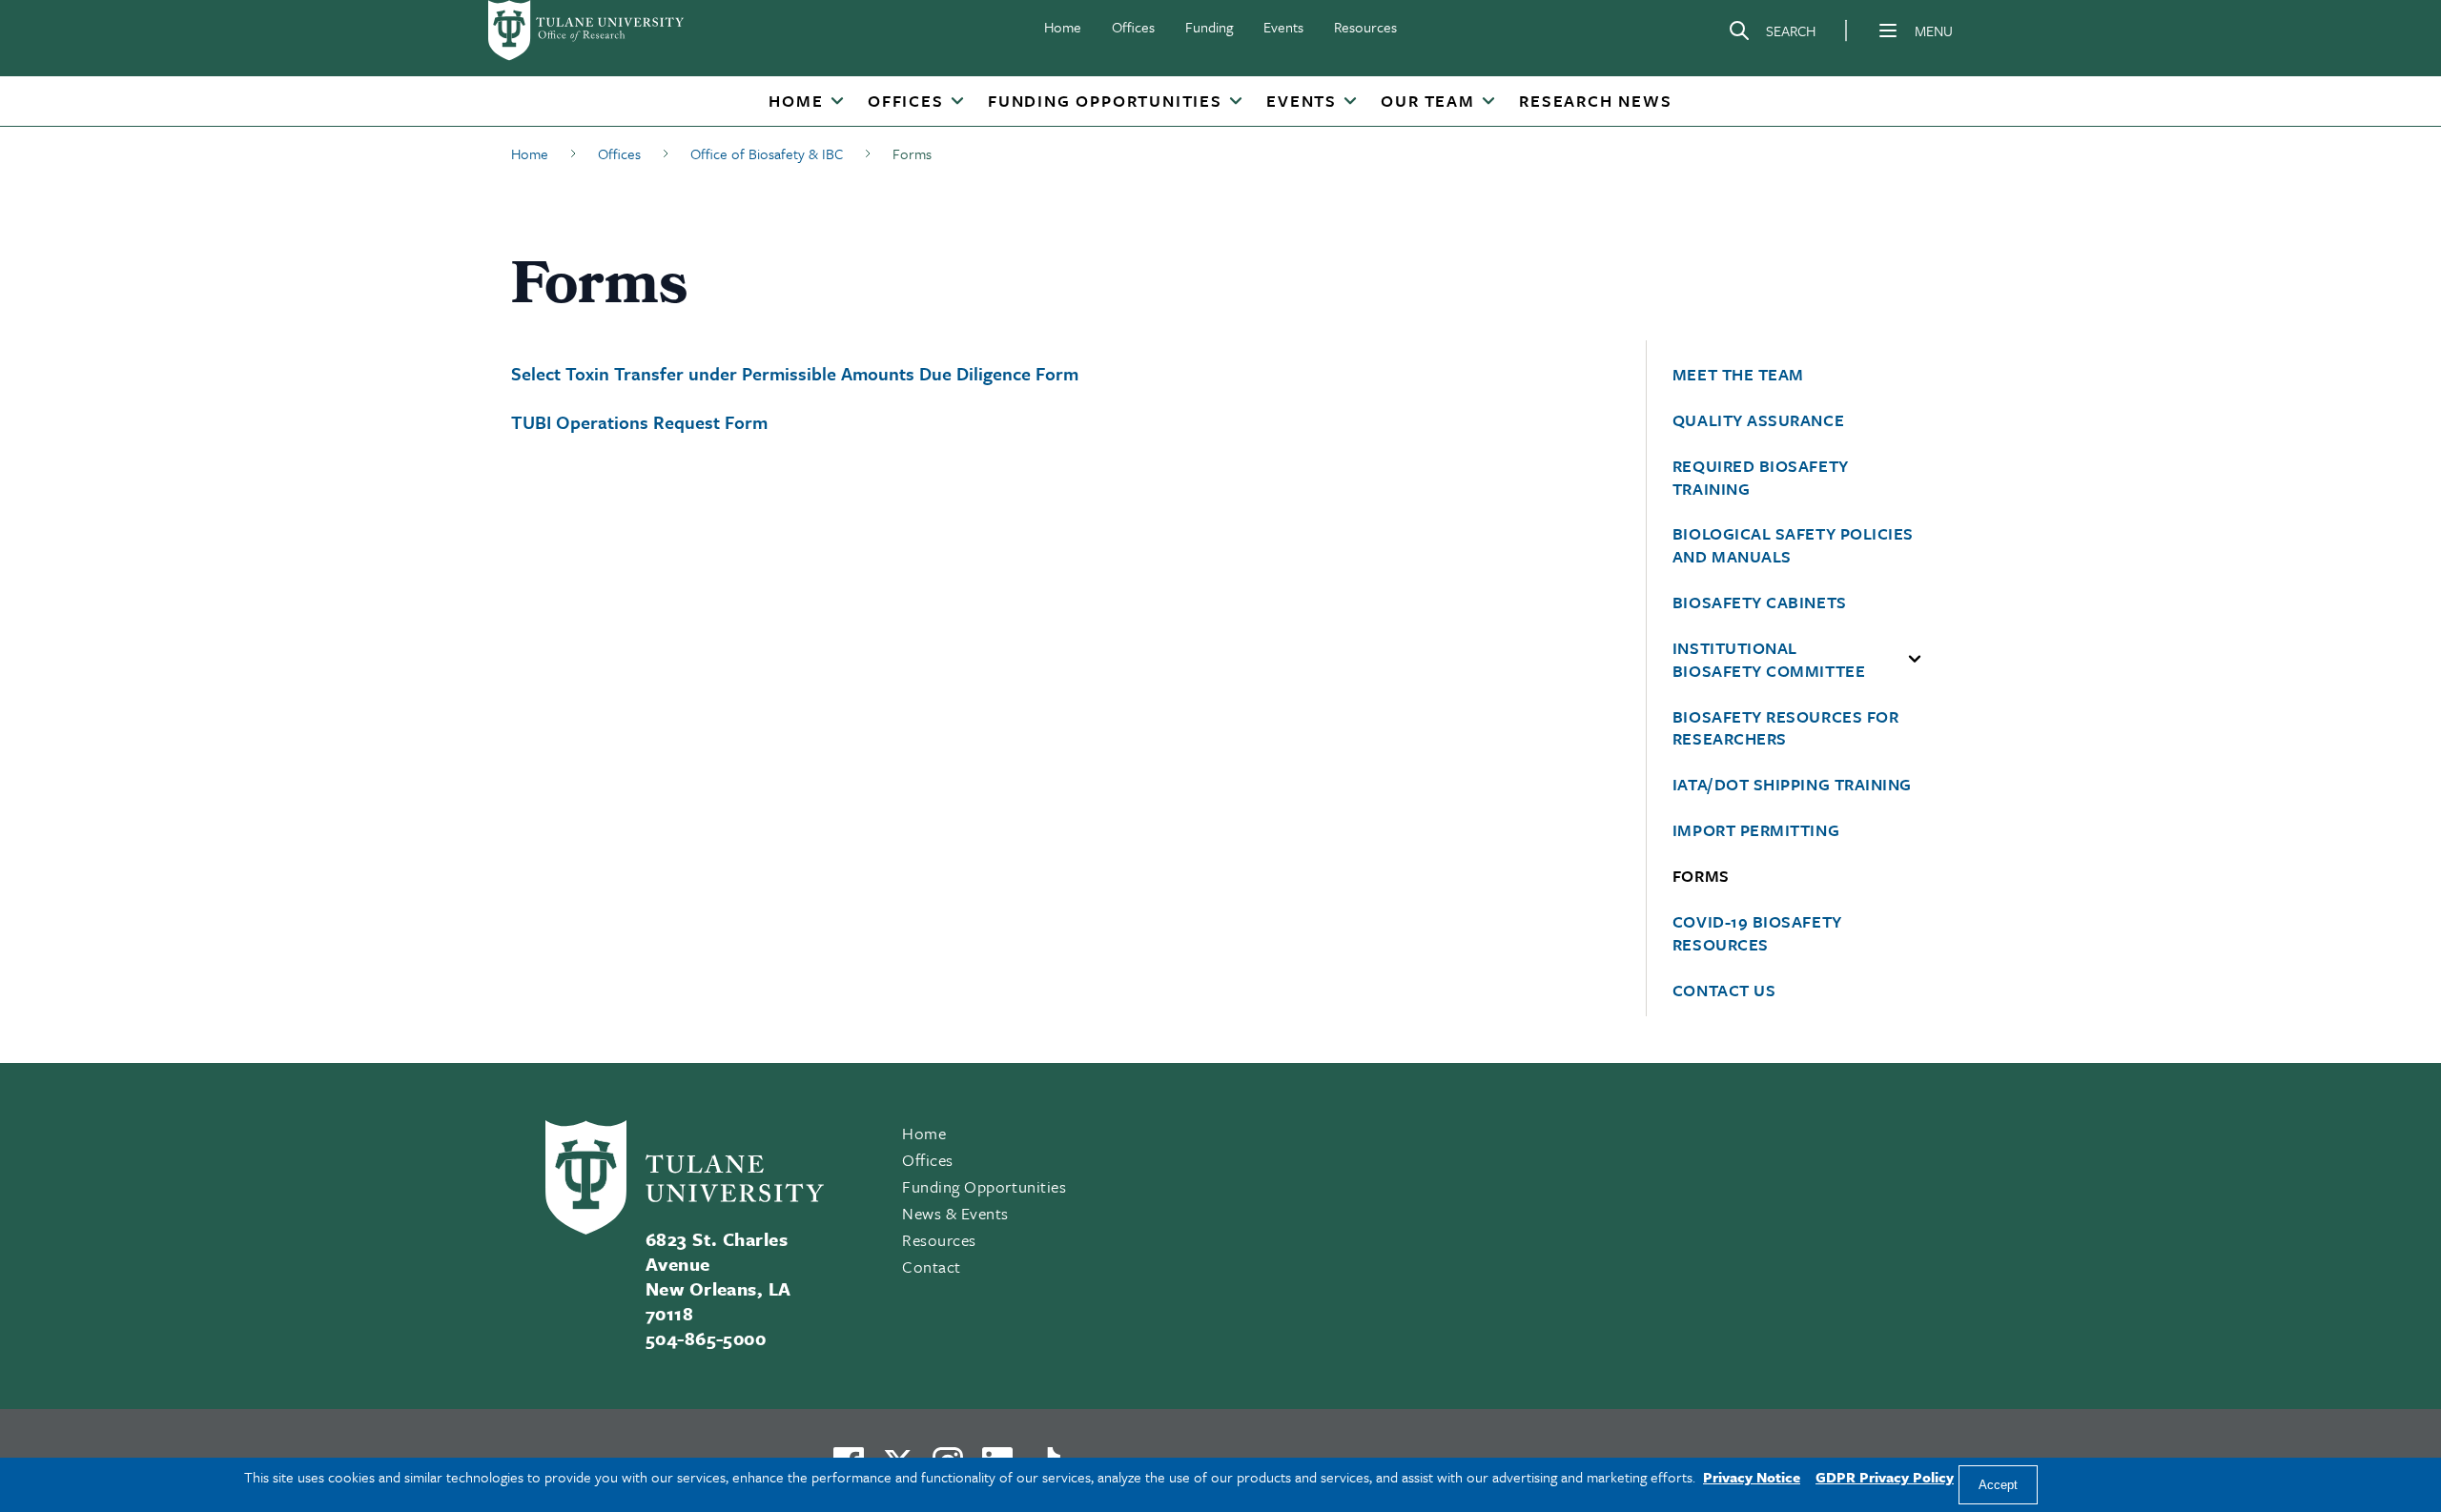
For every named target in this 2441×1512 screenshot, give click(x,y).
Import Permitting (1756, 830)
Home (1063, 27)
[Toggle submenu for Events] (1350, 102)
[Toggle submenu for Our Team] (1488, 102)
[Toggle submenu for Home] (837, 102)
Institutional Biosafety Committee (1769, 660)
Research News (1595, 101)
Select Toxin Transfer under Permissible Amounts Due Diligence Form (795, 373)
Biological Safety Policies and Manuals (1793, 545)
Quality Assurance (1758, 420)
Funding (1209, 27)
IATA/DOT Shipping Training (1792, 785)
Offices (1133, 27)
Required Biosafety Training (1761, 478)
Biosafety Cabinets (1760, 603)
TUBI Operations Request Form (639, 422)
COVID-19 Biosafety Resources (1757, 933)
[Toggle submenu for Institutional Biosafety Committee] (1915, 660)
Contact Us (1724, 991)
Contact (932, 1267)
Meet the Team (1738, 375)
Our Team (1427, 101)
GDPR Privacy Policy (1885, 1477)
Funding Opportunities (1105, 101)
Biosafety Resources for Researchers (1785, 728)
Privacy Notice (1752, 1477)
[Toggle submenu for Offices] (957, 102)
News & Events (955, 1213)
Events (1283, 27)
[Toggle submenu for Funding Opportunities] (1236, 102)
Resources (1365, 27)
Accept (1998, 1485)
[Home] (587, 31)
